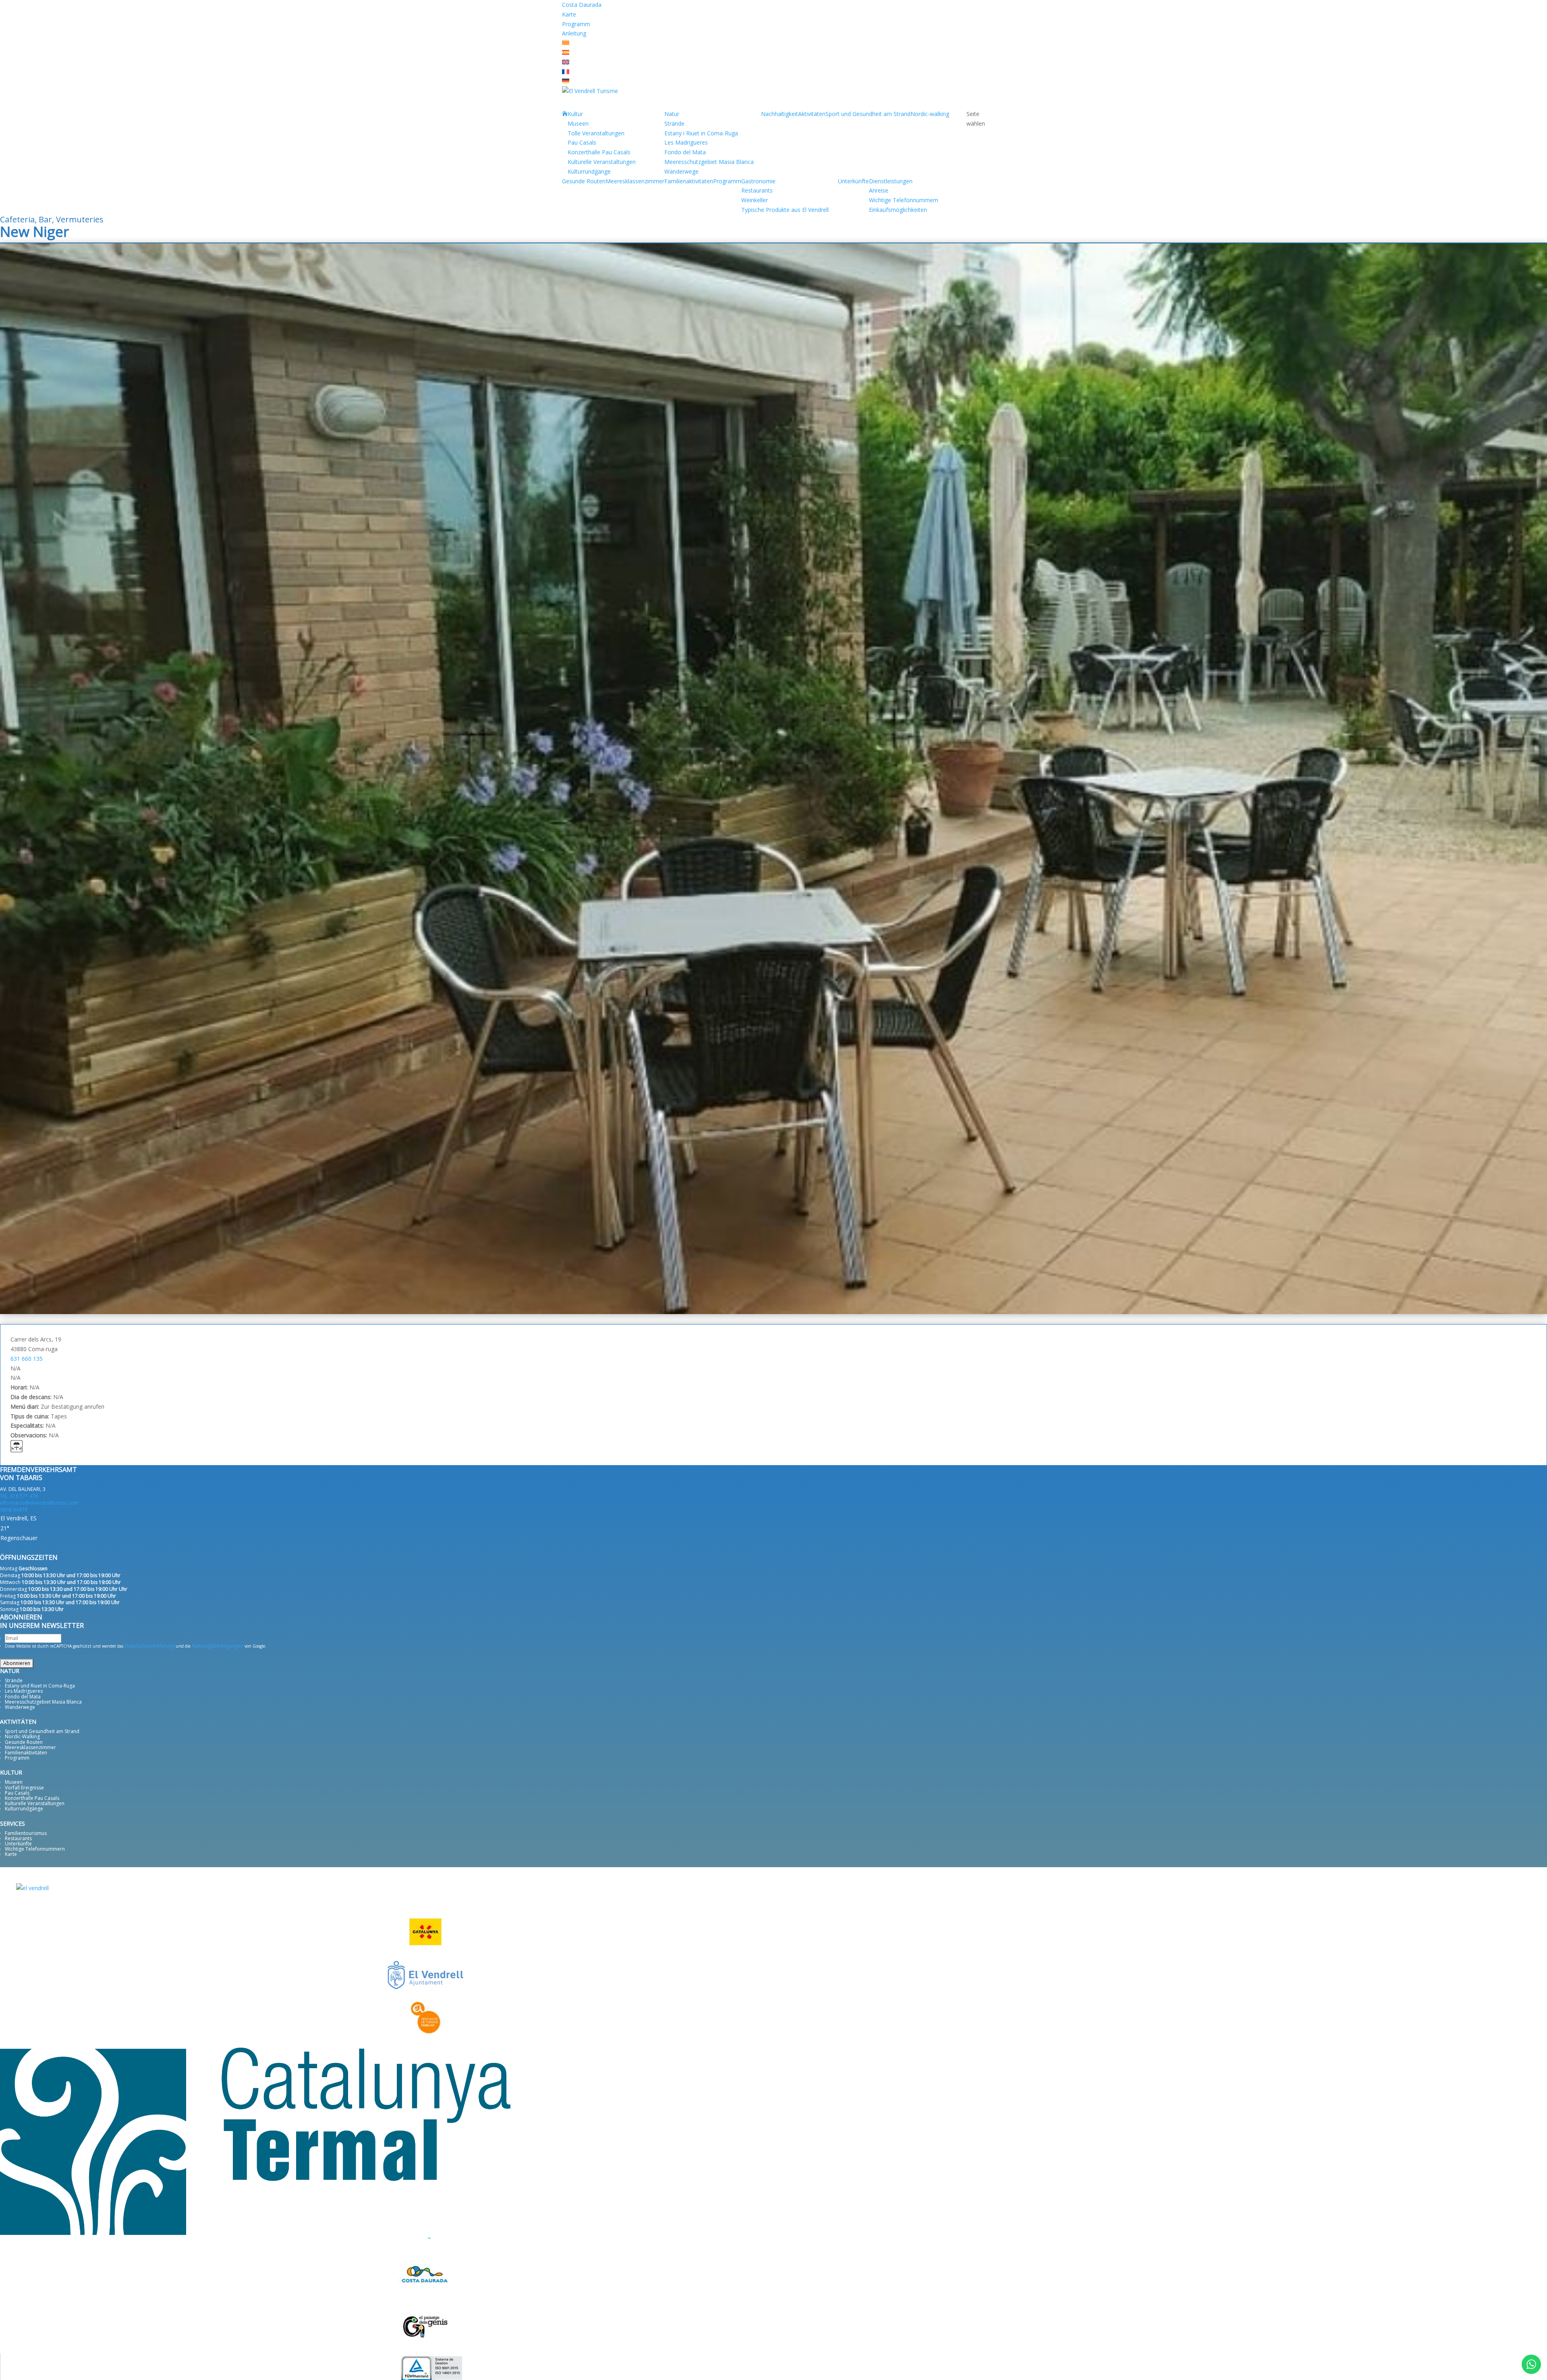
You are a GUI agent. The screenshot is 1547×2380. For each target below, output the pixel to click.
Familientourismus (26, 1833)
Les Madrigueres (686, 142)
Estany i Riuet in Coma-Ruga (701, 133)
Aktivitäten (812, 114)
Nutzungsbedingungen (218, 1646)
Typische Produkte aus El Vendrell (785, 210)
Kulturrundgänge (589, 171)
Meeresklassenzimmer (635, 181)
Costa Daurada (582, 5)
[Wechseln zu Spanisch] (566, 53)
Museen (578, 123)
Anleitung (574, 33)
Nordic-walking (930, 114)
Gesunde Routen (584, 181)
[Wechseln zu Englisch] (566, 62)
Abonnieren (17, 1663)
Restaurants (757, 190)
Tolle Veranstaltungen (596, 133)
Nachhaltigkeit (780, 114)
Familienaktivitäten (689, 181)
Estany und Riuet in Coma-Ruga (40, 1686)
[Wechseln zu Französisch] (566, 72)
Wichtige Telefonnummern (904, 200)
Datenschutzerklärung (149, 1646)
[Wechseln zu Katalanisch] (566, 43)
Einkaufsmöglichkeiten (898, 210)
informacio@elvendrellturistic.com (39, 1503)
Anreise (879, 190)
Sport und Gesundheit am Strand (868, 114)
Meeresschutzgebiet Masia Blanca (709, 162)
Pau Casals (582, 142)
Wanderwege (681, 171)
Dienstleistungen (891, 181)
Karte (569, 14)
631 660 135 (27, 1359)
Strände (674, 123)
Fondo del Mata (685, 152)
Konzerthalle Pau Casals (599, 152)
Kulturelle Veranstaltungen (602, 162)
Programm (576, 24)
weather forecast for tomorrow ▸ (63, 1548)
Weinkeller (755, 200)
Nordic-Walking (22, 1736)
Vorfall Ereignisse (24, 1788)
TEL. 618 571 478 (19, 1496)
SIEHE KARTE (14, 1510)
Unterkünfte (853, 181)
